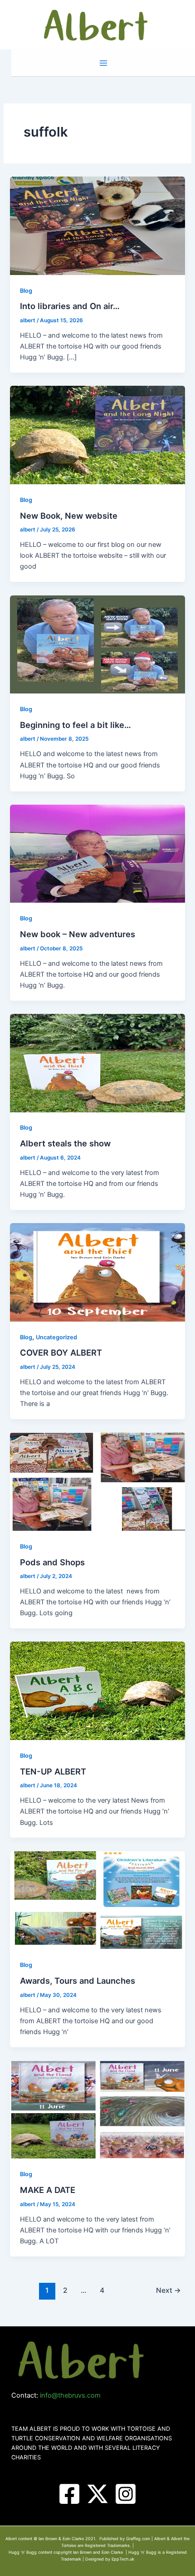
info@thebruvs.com (70, 2395)
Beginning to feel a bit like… (76, 725)
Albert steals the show (65, 1143)
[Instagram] (126, 2494)
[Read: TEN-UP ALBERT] (97, 1691)
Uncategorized (56, 1337)
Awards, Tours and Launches (78, 1981)
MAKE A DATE (48, 2190)
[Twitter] (97, 2494)
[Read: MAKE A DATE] (97, 2109)
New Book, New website (69, 516)
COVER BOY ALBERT (61, 1352)
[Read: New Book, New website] (97, 435)
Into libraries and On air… (70, 306)
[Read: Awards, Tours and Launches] (97, 1900)
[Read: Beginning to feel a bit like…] (97, 644)
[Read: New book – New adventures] (97, 853)
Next (168, 2290)
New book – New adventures (78, 934)
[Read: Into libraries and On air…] (97, 225)
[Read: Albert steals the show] (97, 1062)
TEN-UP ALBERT (53, 1771)
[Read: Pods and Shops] (97, 1481)
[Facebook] (69, 2494)
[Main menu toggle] (103, 63)
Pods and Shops (52, 1562)
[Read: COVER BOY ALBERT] (97, 1272)
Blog (26, 291)
